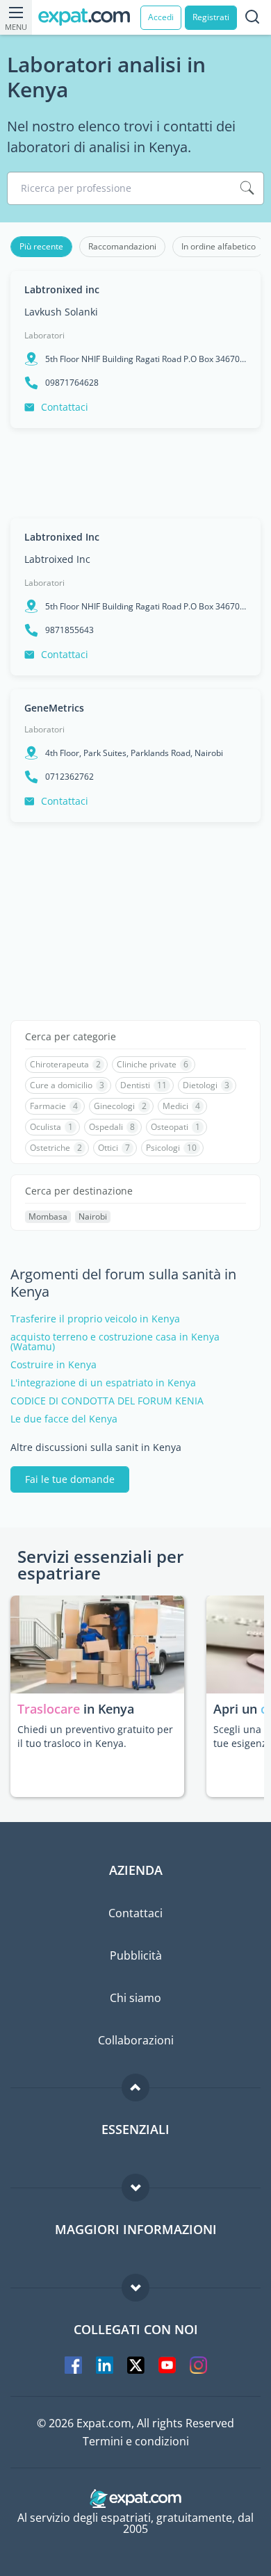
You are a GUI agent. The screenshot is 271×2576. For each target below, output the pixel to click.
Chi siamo (135, 1998)
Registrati (211, 17)
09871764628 (72, 383)
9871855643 (69, 630)
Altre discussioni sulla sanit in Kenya (96, 1447)
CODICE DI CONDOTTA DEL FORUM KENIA (107, 1401)
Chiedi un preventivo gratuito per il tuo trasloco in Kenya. (95, 1736)
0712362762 (69, 777)
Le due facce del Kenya (64, 1419)
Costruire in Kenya (54, 1365)
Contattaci (65, 407)
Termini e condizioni (136, 2441)
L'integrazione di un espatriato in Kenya (103, 1383)
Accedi (161, 17)
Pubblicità (136, 1955)
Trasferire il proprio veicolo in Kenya (95, 1319)
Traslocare (50, 1709)
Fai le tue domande (70, 1479)
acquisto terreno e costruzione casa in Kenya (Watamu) (115, 1342)
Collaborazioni (136, 2040)
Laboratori (44, 335)
